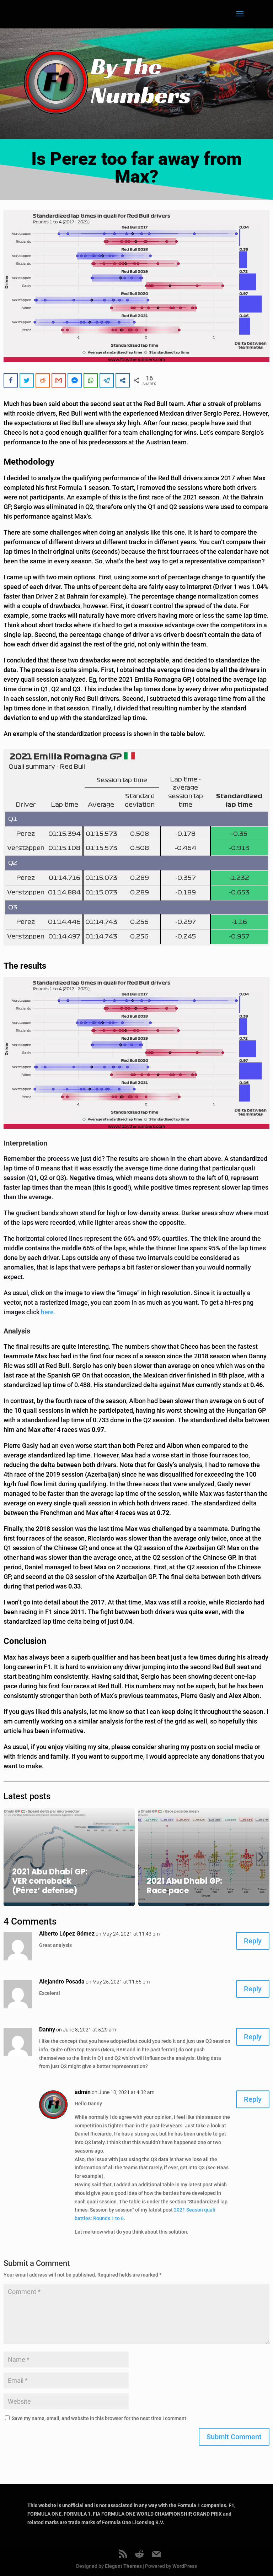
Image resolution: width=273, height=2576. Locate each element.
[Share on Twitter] (27, 380)
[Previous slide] (12, 1857)
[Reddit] (139, 2554)
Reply (253, 1941)
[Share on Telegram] (107, 380)
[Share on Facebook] (11, 380)
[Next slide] (261, 1857)
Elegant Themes (123, 2566)
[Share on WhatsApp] (91, 380)
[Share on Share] (123, 380)
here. (48, 1312)
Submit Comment (234, 2437)
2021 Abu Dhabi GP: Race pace (184, 1886)
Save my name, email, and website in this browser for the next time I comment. (100, 2418)
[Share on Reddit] (43, 380)
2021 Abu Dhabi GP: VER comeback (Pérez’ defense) (50, 1881)
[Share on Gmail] (59, 380)
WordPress (185, 2566)
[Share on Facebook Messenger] (75, 380)
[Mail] (156, 2554)
